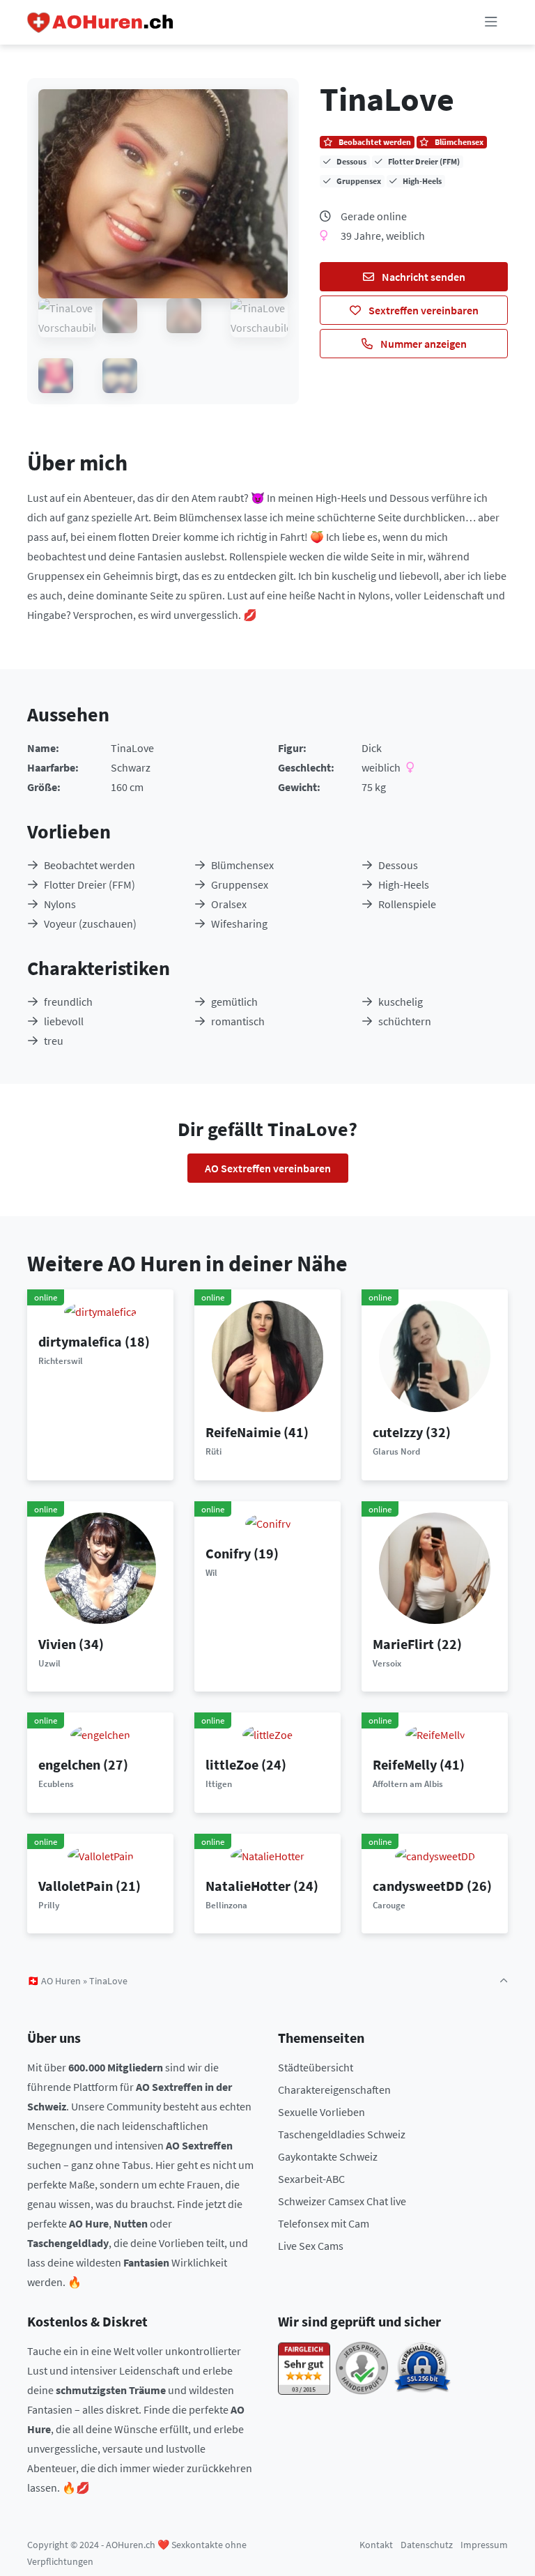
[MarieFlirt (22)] (435, 1567)
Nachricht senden (422, 277)
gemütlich (234, 1002)
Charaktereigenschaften (334, 2090)
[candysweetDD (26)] (435, 1855)
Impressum (484, 2545)
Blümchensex (242, 865)
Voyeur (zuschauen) (90, 923)
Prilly (49, 1905)
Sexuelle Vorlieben (321, 2112)
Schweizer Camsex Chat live (342, 2201)
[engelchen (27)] (100, 1733)
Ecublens (56, 1784)
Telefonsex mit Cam (324, 2223)
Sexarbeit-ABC (311, 2179)
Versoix (387, 1663)
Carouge (389, 1905)
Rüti (214, 1451)
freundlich (68, 1002)
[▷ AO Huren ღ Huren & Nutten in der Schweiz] (101, 22)
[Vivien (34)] (100, 1567)
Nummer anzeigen (422, 344)
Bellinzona (226, 1905)
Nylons (60, 904)
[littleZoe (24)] (267, 1733)
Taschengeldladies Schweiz (342, 2134)
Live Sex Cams (311, 2246)
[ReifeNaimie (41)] (267, 1355)
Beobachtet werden (90, 865)
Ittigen (219, 1784)
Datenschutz (427, 2545)
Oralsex (229, 904)
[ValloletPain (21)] (101, 1855)
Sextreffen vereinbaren (422, 310)
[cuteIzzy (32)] (435, 1355)
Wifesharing (239, 923)
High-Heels (404, 884)
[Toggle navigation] (491, 22)
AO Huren (61, 1981)
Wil (211, 1573)
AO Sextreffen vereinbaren (268, 1168)
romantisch (238, 1021)
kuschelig (401, 1002)
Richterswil (61, 1361)
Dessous (398, 865)
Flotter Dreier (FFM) (90, 884)
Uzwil (49, 1663)
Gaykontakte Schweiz (328, 2156)
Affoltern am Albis (408, 1784)
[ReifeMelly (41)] (435, 1733)
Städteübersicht (316, 2067)
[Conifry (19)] (268, 1522)
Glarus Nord (396, 1451)
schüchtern (405, 1021)
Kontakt (376, 2545)
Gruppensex (240, 884)
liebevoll (64, 1021)
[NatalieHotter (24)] (267, 1855)
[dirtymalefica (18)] (100, 1310)
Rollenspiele (407, 904)
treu (54, 1041)
